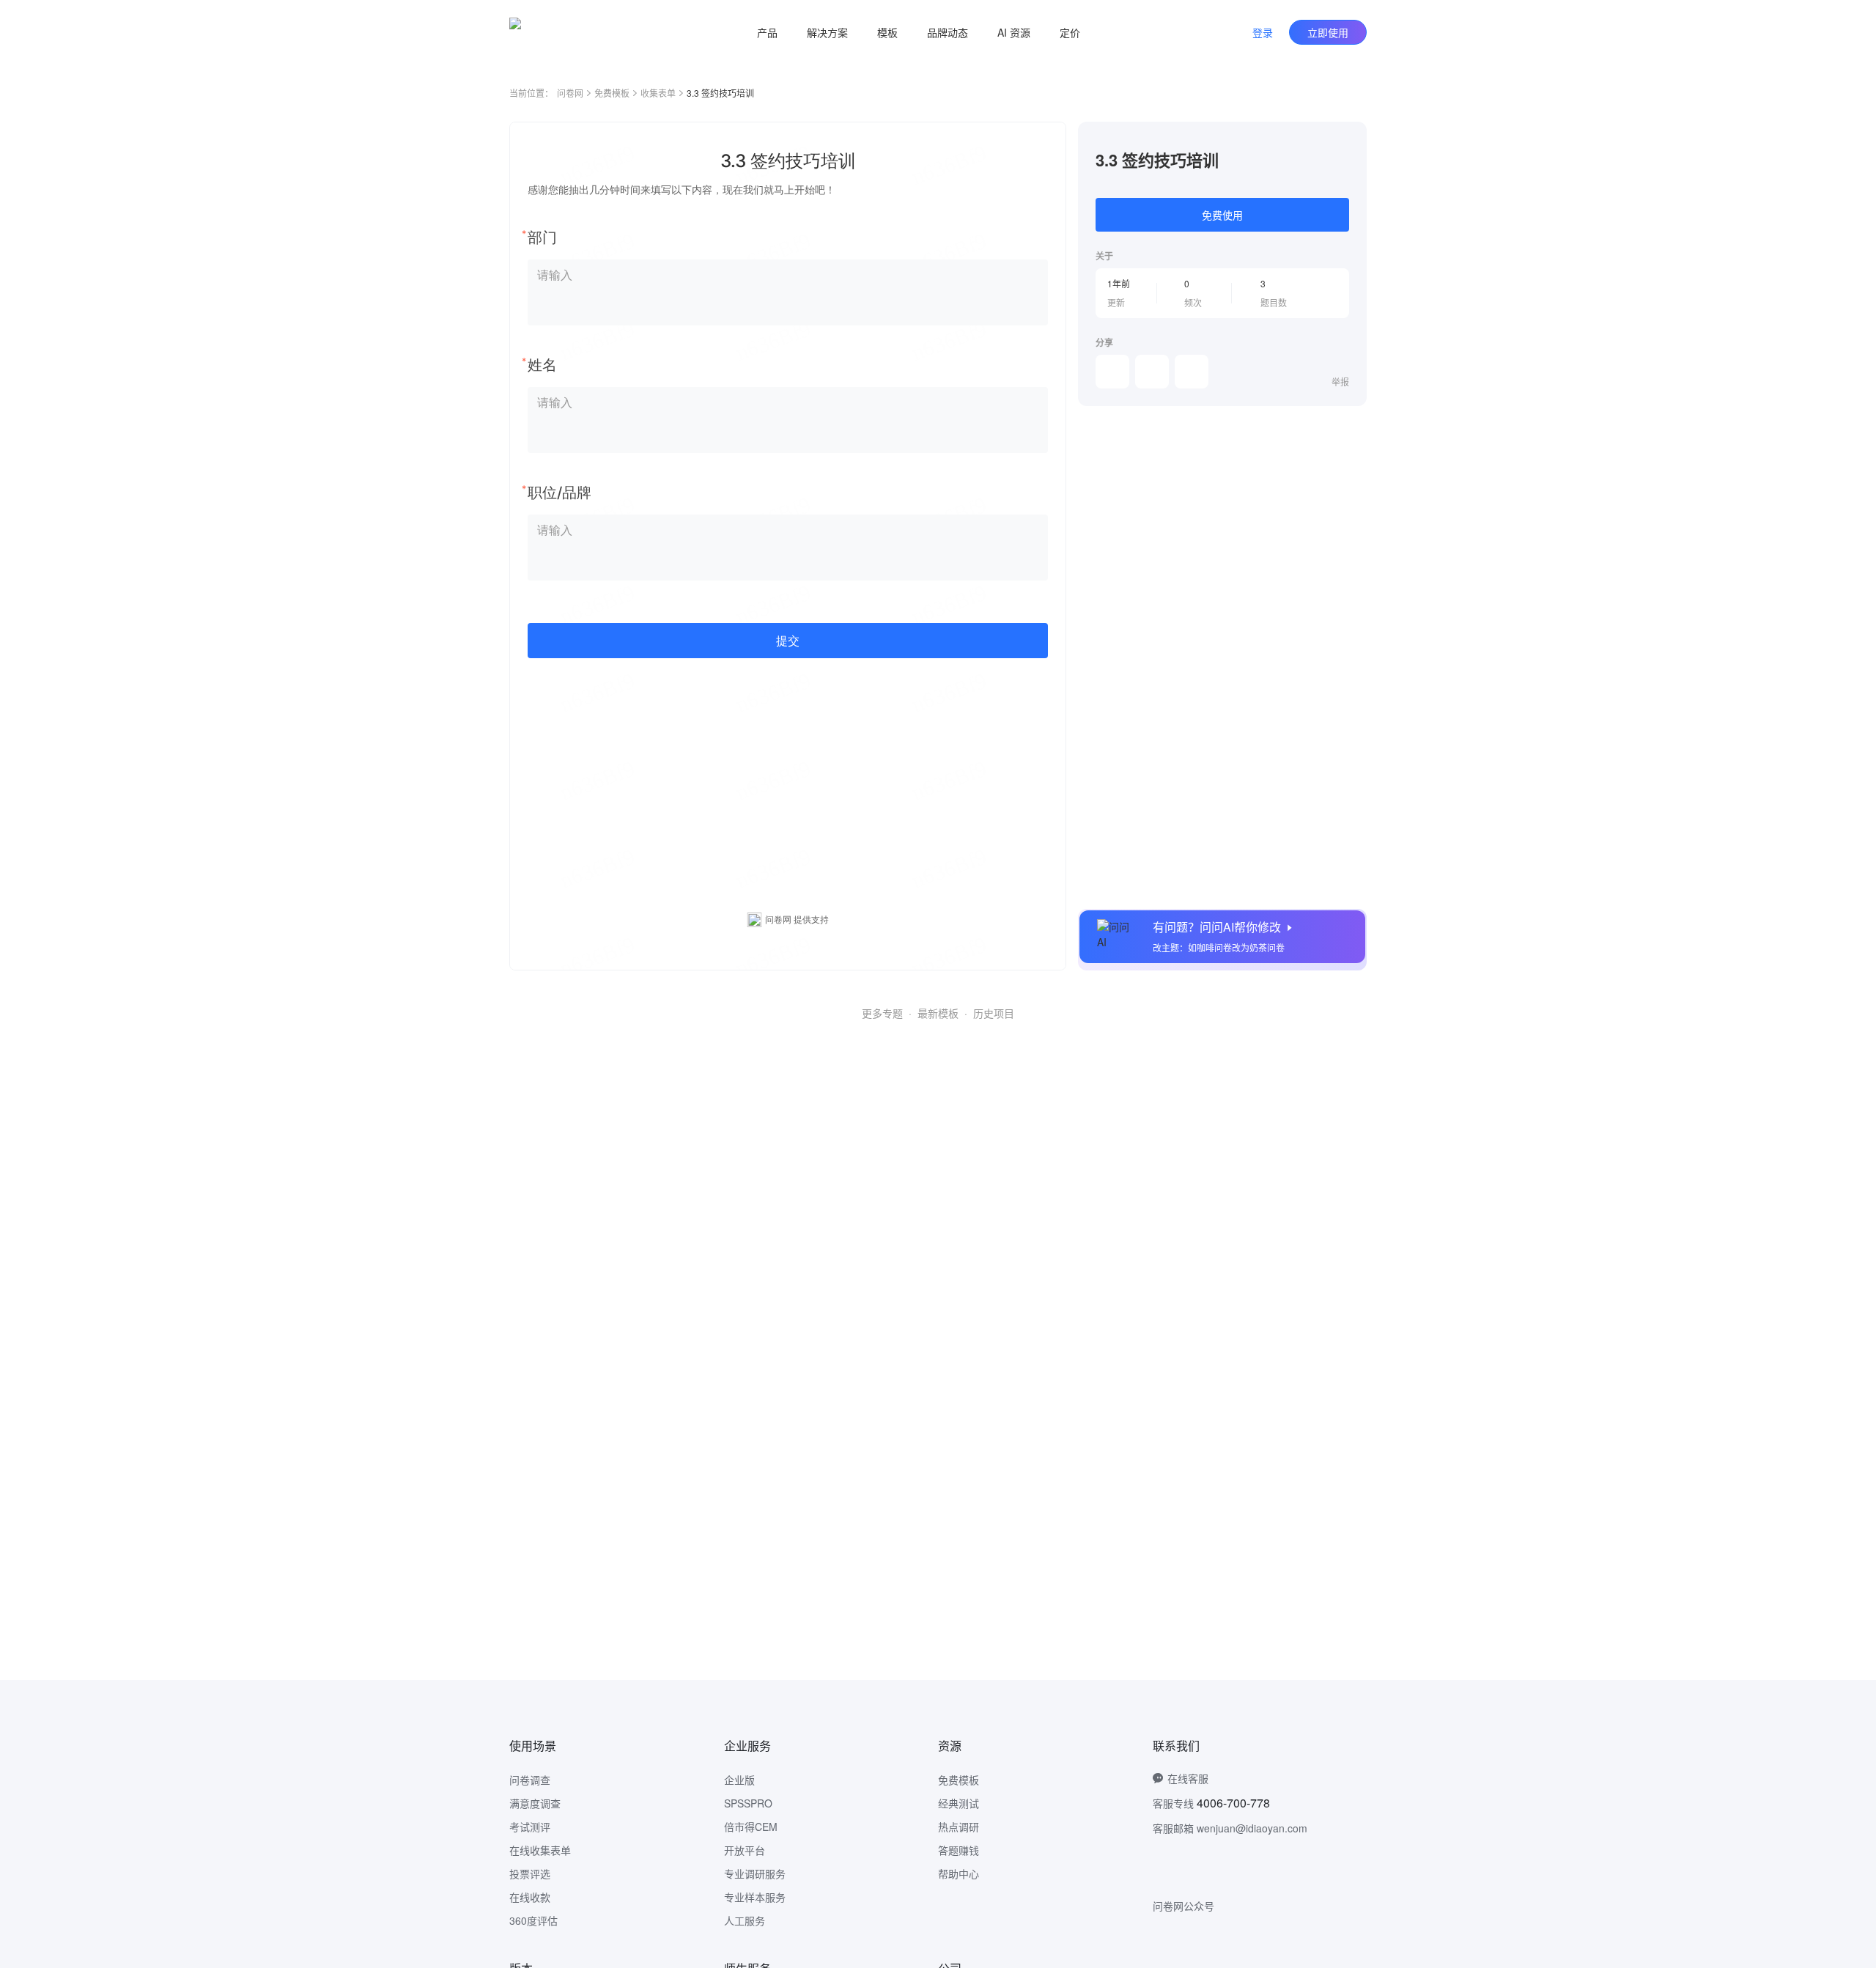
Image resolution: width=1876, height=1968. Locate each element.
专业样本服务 (755, 1897)
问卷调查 (530, 1780)
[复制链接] (1152, 372)
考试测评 (530, 1827)
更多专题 (882, 1013)
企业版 (739, 1780)
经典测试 (959, 1803)
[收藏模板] (1349, 139)
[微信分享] (1112, 372)
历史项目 (994, 1013)
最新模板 (938, 1013)
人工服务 (745, 1920)
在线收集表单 (540, 1850)
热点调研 (959, 1827)
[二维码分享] (1192, 372)
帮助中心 (959, 1873)
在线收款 (530, 1897)
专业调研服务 (755, 1873)
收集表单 (658, 93)
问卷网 (570, 93)
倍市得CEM (751, 1827)
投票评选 (530, 1873)
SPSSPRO (748, 1803)
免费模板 (612, 93)
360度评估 (533, 1920)
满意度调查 (535, 1803)
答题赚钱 (959, 1850)
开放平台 (745, 1850)
